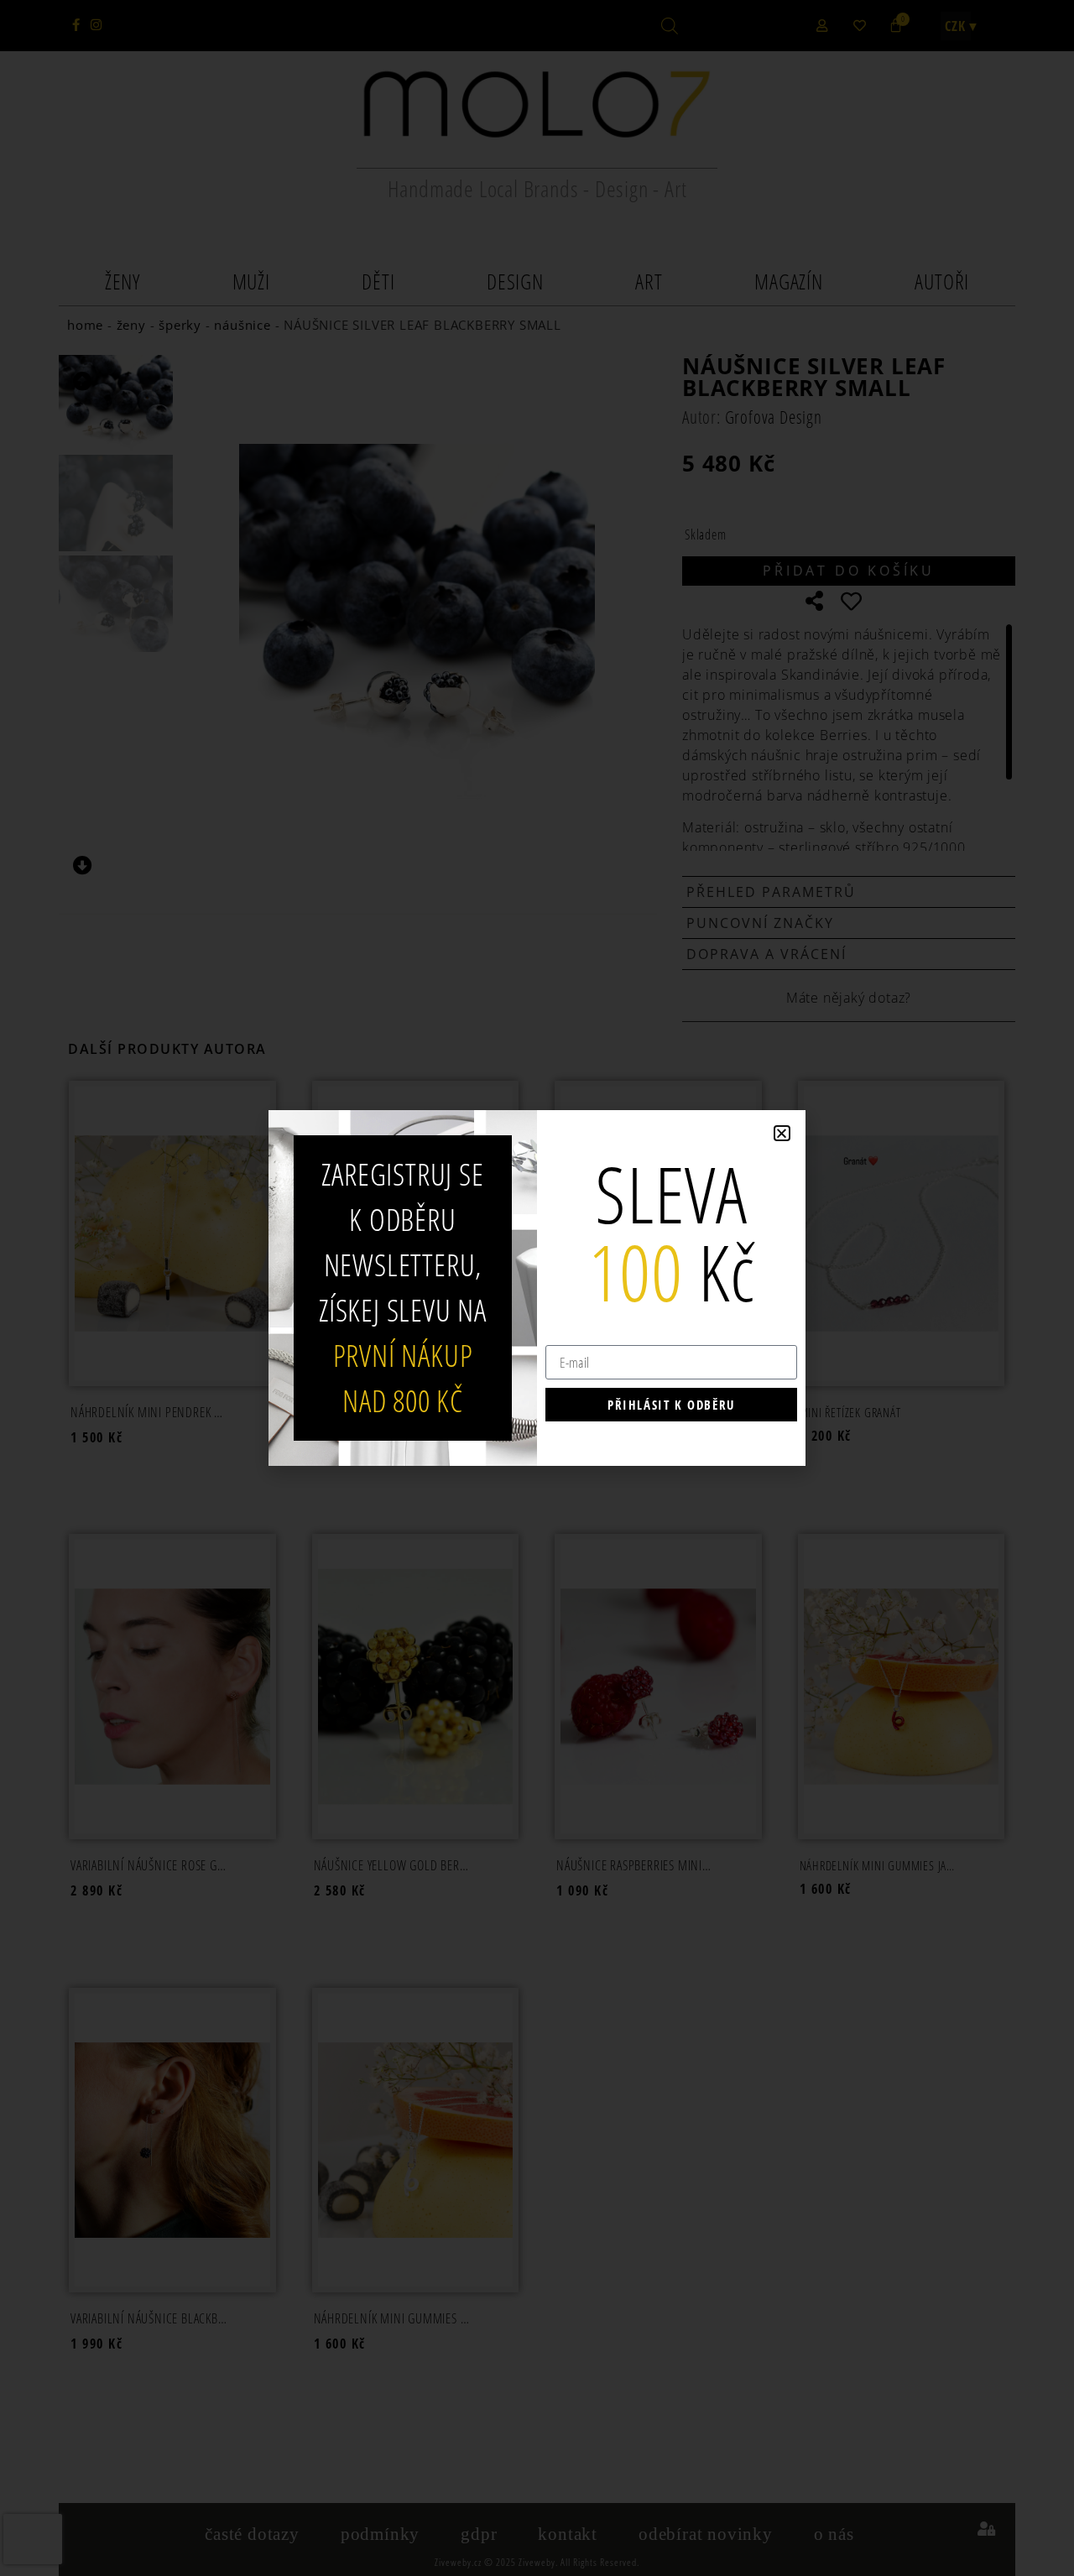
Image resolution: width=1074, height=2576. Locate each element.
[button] (782, 1133)
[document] (537, 1288)
